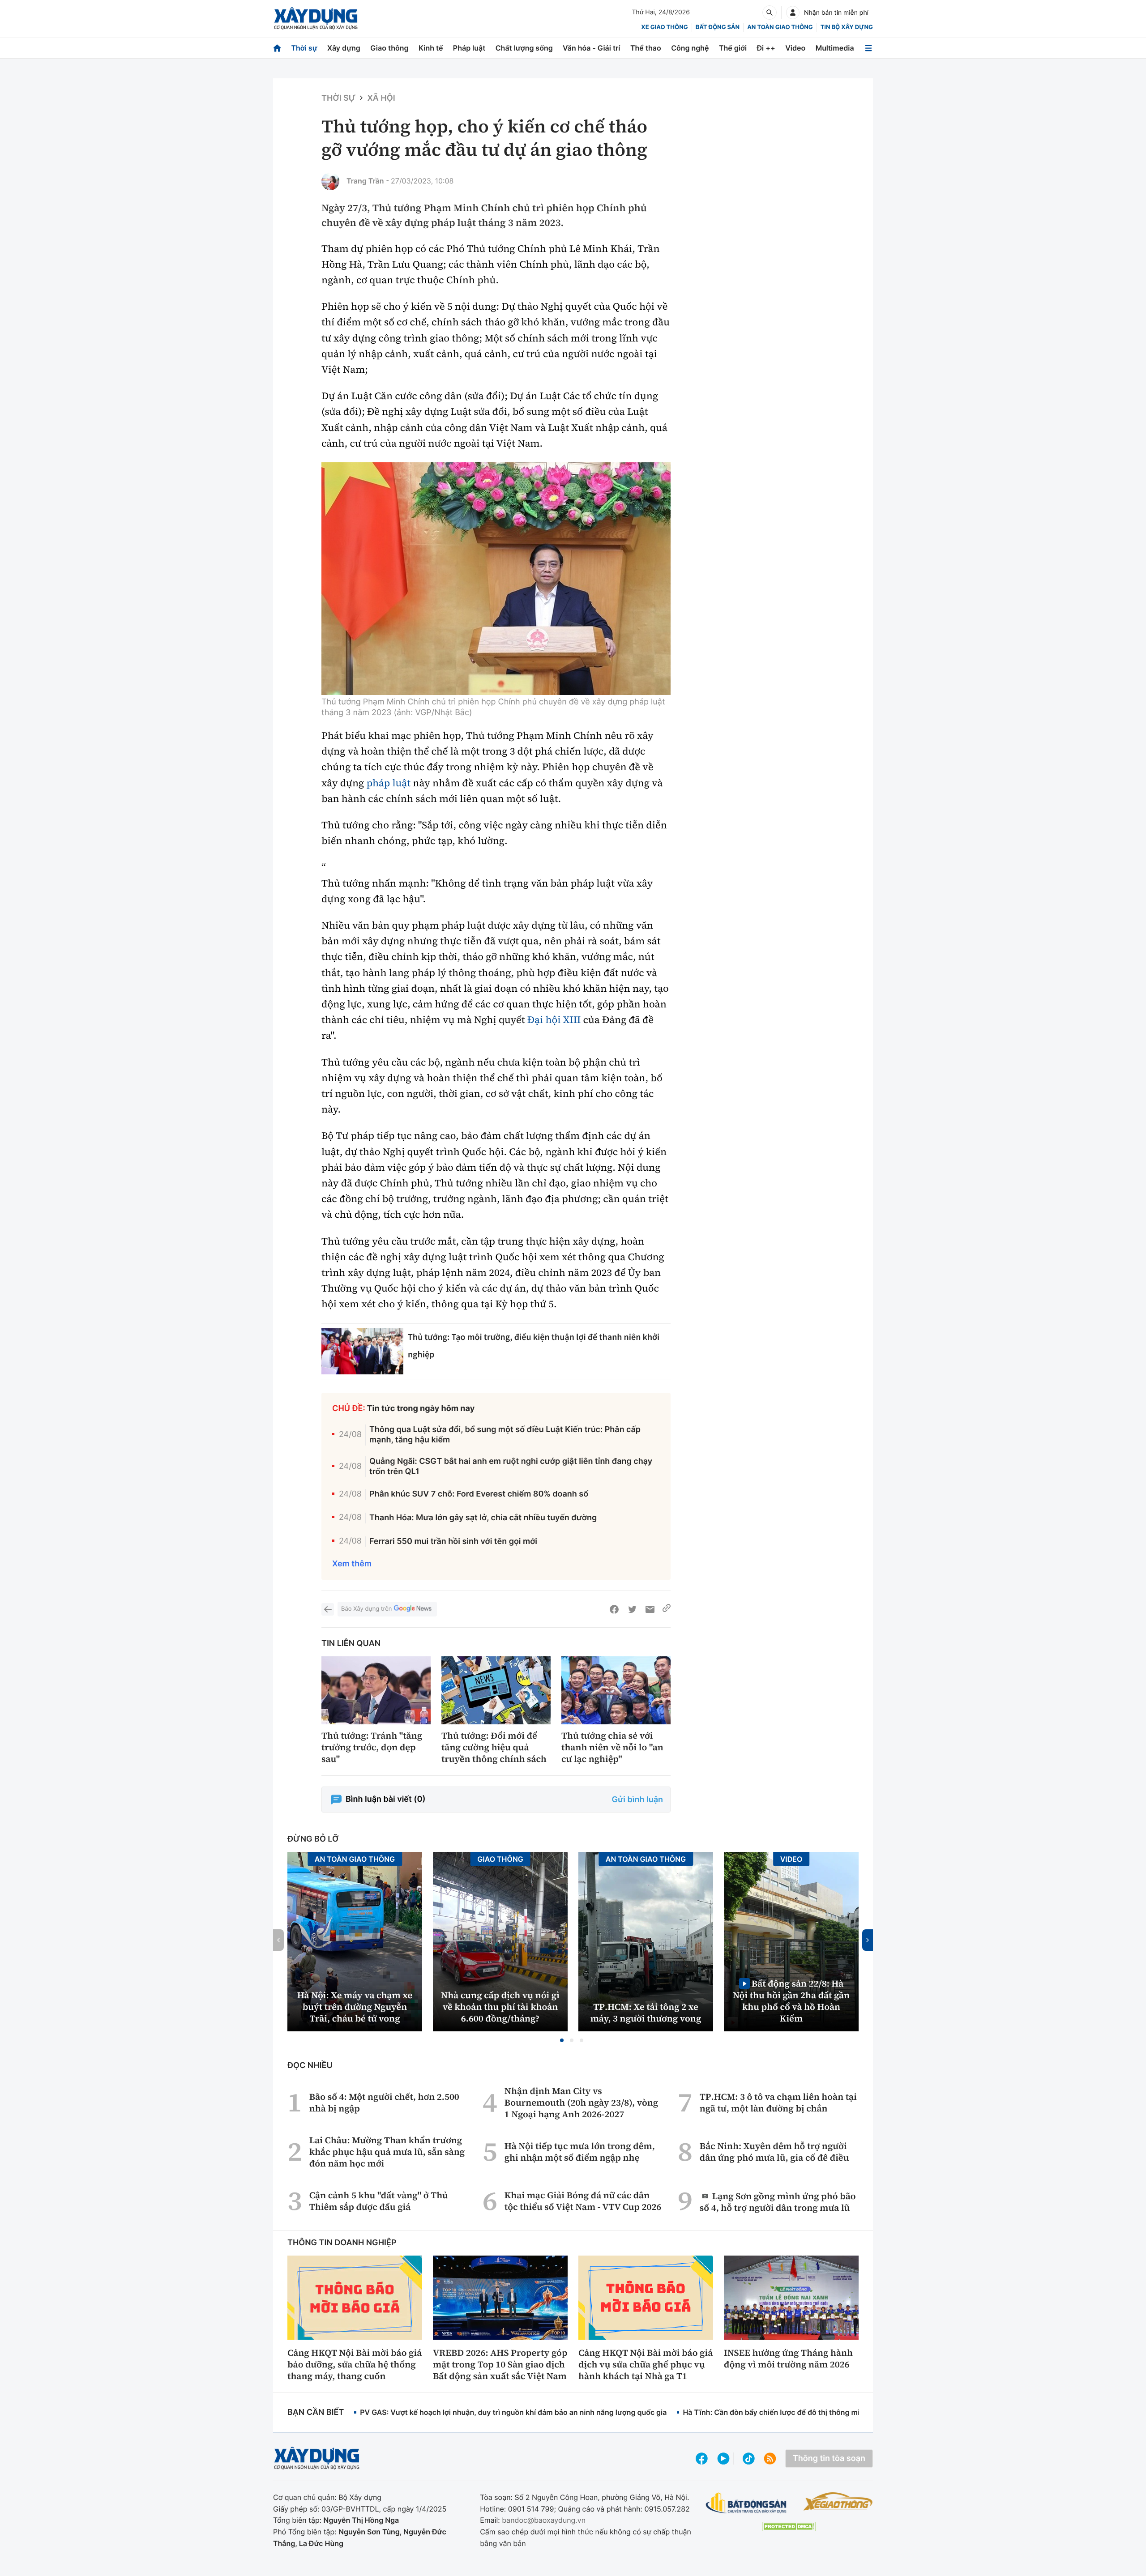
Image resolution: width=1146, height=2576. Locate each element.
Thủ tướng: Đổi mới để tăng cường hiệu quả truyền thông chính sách (494, 1747)
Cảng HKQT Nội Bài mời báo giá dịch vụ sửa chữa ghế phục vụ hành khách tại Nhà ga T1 (646, 2364)
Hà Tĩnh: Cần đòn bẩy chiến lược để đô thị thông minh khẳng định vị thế (806, 2412)
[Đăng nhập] (793, 13)
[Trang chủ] (277, 48)
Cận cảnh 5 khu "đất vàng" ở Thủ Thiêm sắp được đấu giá (379, 2201)
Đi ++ (766, 48)
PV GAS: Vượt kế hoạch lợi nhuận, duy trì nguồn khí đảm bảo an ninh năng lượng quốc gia (513, 2412)
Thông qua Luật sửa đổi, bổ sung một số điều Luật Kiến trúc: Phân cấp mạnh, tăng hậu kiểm (505, 1435)
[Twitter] (632, 1609)
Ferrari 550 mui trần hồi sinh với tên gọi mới (453, 1542)
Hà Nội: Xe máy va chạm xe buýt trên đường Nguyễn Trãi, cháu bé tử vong (355, 2007)
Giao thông (389, 48)
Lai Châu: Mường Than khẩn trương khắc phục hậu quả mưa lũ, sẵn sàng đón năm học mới (387, 2152)
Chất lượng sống (524, 48)
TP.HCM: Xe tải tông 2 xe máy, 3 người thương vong (646, 2013)
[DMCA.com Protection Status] (789, 2527)
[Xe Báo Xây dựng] (838, 2501)
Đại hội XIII (554, 1020)
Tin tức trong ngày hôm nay (421, 1409)
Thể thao (646, 48)
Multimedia (835, 48)
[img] (496, 579)
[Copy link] (667, 1609)
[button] (562, 2040)
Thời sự (304, 48)
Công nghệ (690, 48)
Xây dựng (344, 48)
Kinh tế (431, 48)
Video (795, 48)
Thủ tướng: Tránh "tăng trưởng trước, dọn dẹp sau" (372, 1747)
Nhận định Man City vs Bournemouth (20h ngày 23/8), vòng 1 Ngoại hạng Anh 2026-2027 (581, 2103)
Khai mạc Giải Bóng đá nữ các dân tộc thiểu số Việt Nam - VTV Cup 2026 (583, 2201)
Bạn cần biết (316, 2412)
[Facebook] (614, 1609)
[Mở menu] (868, 48)
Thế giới (733, 48)
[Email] (650, 1609)
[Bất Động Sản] (746, 2503)
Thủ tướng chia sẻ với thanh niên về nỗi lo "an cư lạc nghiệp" (612, 1747)
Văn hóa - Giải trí (591, 48)
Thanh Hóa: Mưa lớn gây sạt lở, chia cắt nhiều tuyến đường (483, 1518)
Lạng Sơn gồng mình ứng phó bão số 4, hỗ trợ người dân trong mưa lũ (778, 2202)
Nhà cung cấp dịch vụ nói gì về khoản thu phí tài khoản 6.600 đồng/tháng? (500, 2007)
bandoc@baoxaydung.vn (544, 2520)
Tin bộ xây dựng (847, 27)
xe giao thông (664, 27)
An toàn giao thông (780, 27)
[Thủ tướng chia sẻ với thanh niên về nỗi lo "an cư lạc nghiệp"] (616, 1691)
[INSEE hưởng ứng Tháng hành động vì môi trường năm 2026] (791, 2298)
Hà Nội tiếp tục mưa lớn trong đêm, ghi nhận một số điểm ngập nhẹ (580, 2152)
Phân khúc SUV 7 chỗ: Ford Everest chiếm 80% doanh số (479, 1494)
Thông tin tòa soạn (829, 2459)
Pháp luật (469, 48)
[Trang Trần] (330, 181)
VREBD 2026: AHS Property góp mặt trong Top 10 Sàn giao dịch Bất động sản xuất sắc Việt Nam (500, 2364)
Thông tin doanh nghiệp (342, 2243)
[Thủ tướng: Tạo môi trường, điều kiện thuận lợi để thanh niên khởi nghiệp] (362, 1351)
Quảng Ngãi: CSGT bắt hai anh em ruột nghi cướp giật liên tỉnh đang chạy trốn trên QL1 (511, 1467)
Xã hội (381, 98)
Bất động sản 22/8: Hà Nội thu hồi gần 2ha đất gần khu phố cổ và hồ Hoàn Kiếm (791, 2001)
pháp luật (389, 783)
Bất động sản (718, 27)
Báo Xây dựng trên (366, 1609)
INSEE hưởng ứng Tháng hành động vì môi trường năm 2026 (788, 2358)
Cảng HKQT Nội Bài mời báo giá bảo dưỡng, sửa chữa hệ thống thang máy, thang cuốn (355, 2364)
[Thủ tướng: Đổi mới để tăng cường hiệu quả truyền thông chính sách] (496, 1691)
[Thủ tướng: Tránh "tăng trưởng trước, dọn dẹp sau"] (376, 1691)
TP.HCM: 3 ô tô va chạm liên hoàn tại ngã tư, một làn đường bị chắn (778, 2103)
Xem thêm (352, 1564)
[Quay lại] (328, 1609)
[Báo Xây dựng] (316, 19)
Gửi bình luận (637, 1800)
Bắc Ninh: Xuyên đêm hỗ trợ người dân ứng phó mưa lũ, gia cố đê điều (774, 2152)
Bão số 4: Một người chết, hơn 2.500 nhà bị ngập (384, 2103)
